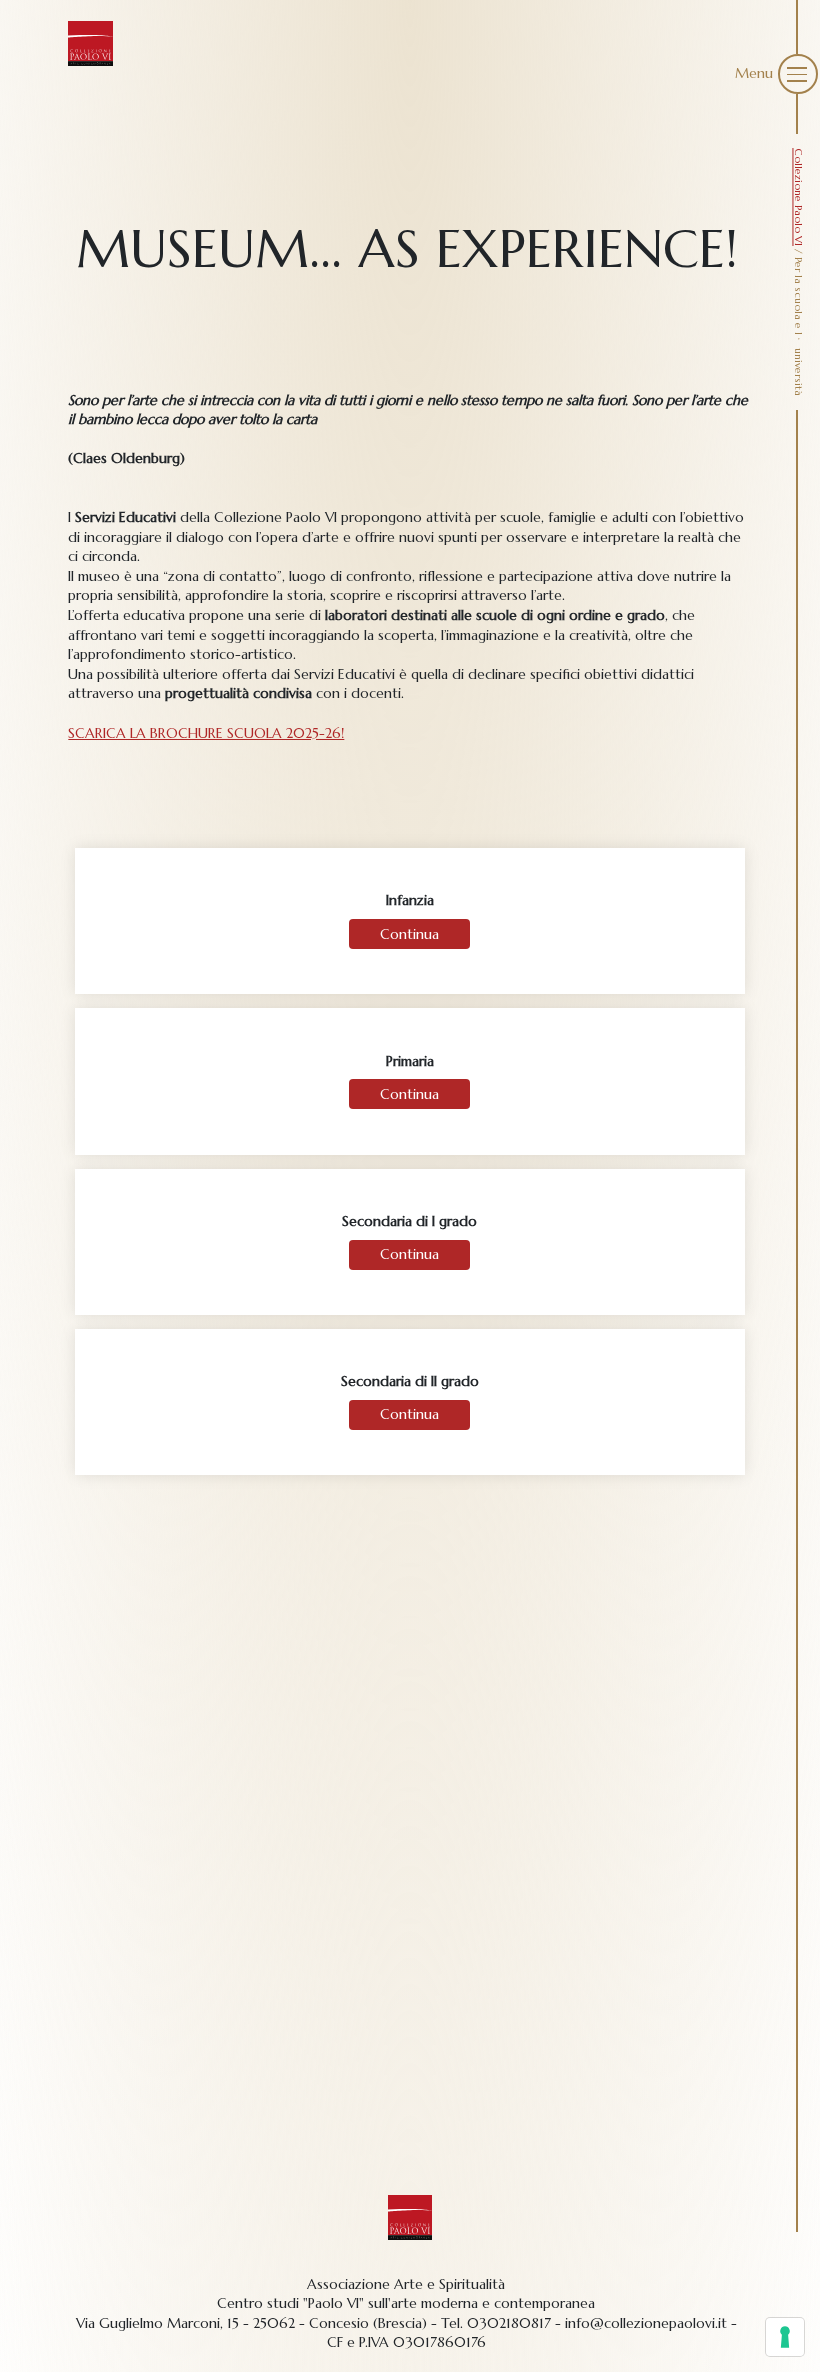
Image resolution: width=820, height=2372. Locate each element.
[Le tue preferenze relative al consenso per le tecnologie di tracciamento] (785, 2337)
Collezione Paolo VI (798, 197)
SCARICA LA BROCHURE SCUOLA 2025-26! (206, 733)
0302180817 (509, 2323)
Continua (409, 934)
